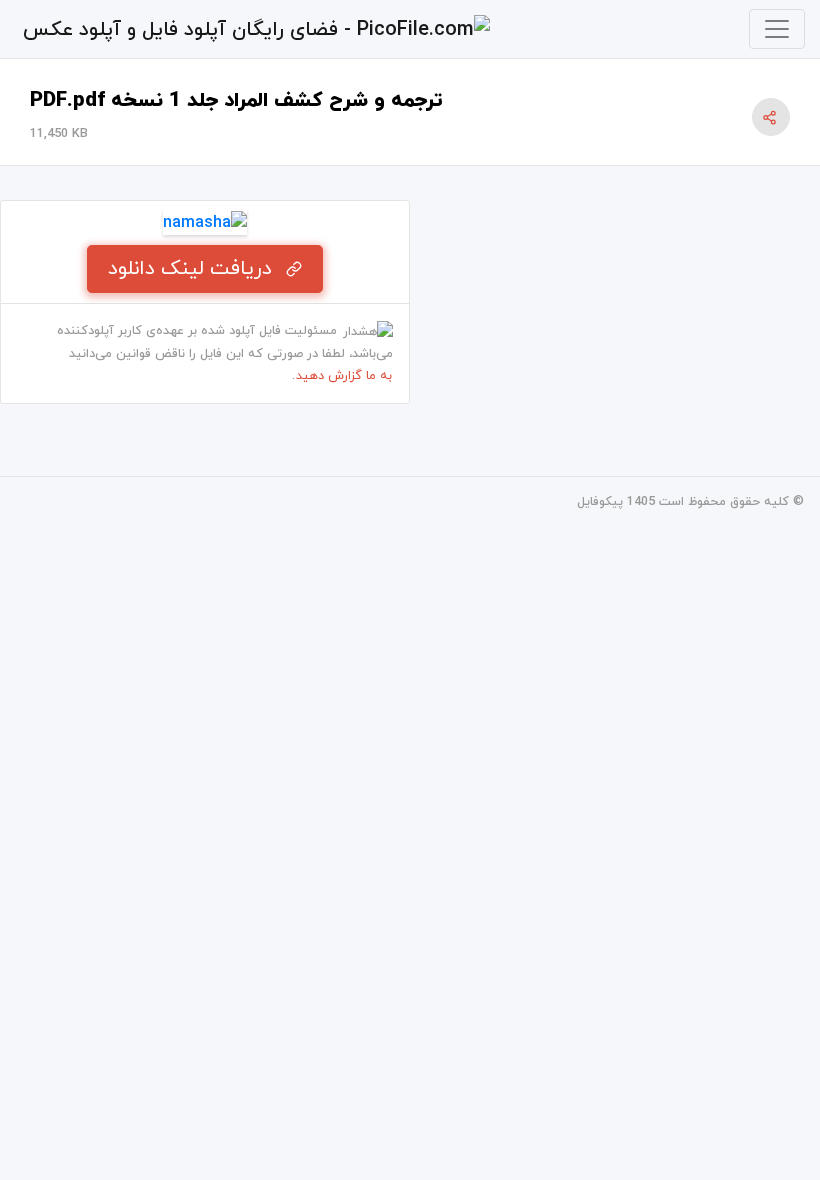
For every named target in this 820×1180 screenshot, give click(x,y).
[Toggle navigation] (777, 29)
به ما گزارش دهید (344, 376)
